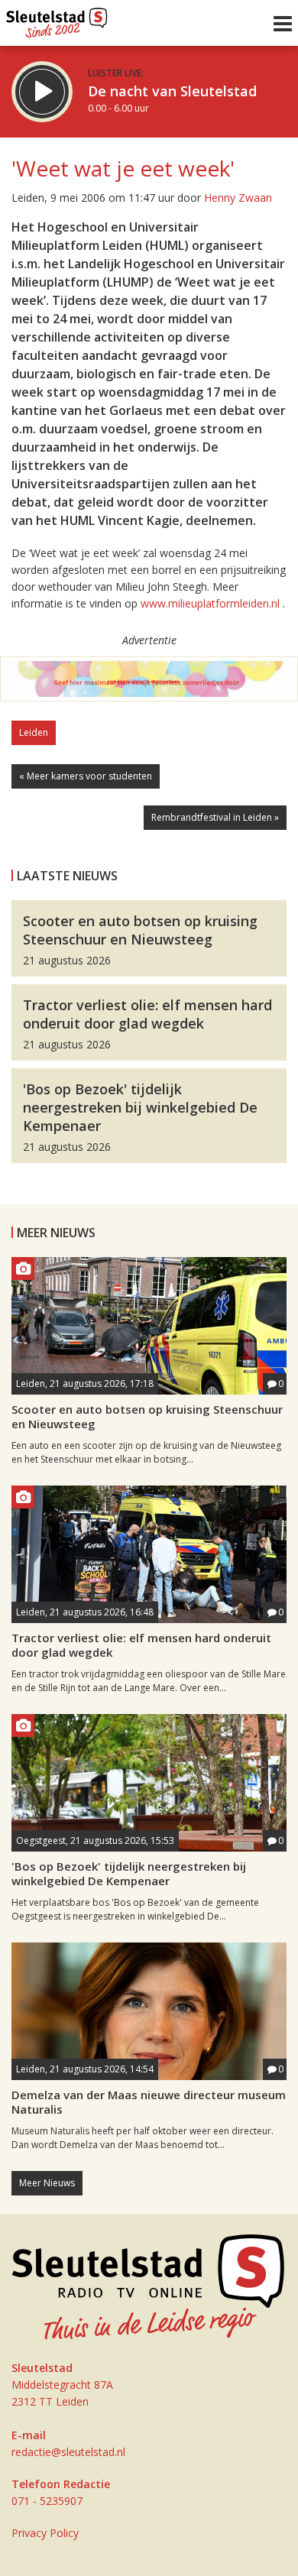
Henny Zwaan (238, 198)
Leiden (34, 732)
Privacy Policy (45, 2533)
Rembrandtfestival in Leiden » (215, 817)
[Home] (57, 19)
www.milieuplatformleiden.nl (210, 603)
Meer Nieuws (47, 2183)
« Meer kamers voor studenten (86, 776)
